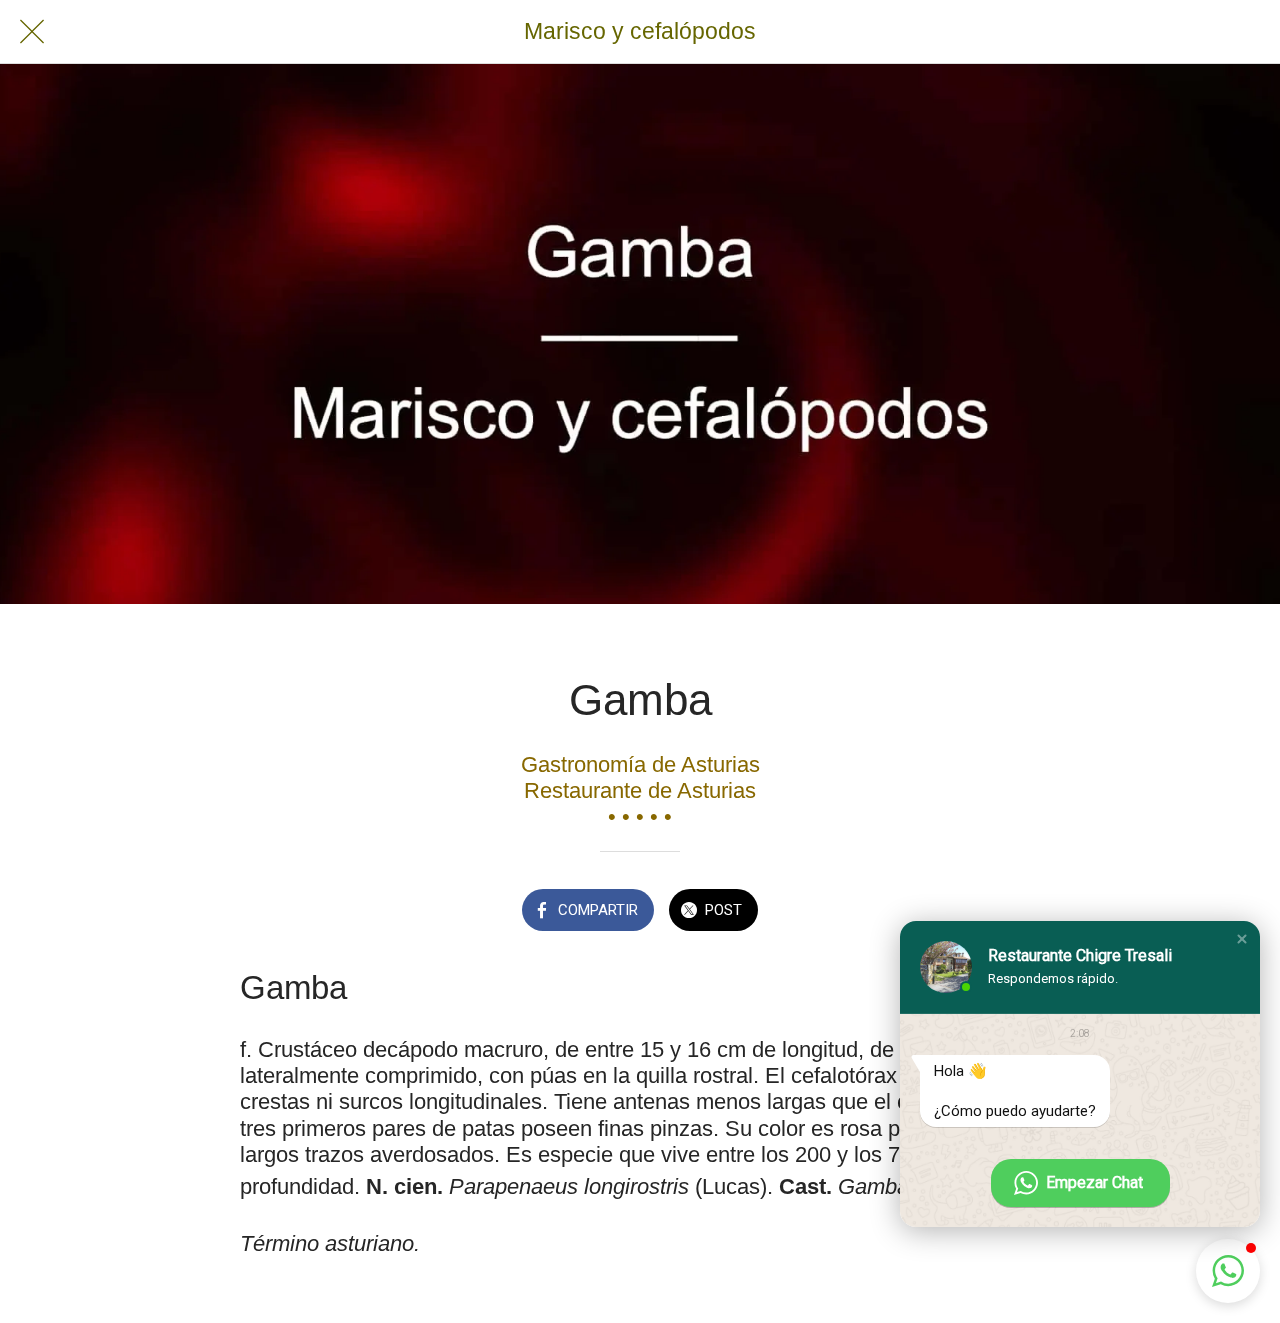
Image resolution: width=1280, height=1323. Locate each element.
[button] (1242, 939)
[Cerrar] (32, 32)
